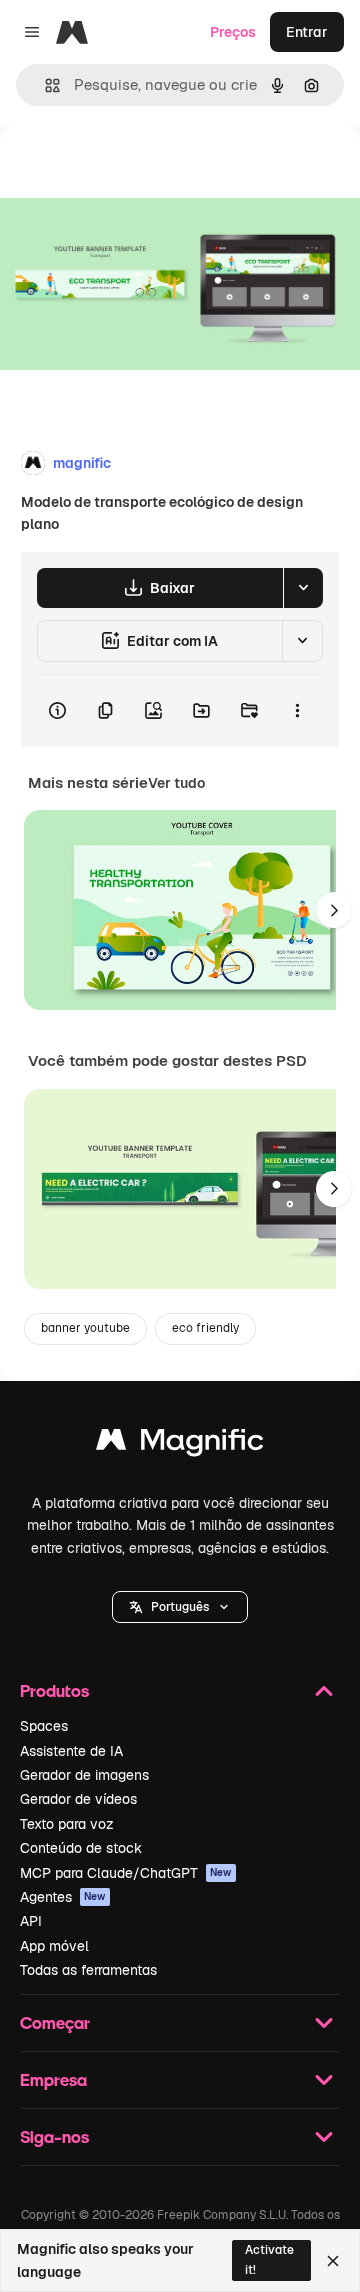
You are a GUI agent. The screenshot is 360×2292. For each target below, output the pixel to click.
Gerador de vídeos (78, 1799)
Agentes (63, 1897)
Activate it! (269, 2259)
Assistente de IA (71, 1751)
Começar (55, 2022)
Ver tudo (176, 783)
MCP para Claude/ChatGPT (126, 1873)
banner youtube (85, 1328)
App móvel (54, 1946)
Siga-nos (54, 2136)
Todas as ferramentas (88, 1970)
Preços (233, 32)
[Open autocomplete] (44, 85)
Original (128, 171)
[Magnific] (180, 1444)
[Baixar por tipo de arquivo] (303, 588)
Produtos (54, 1690)
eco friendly (205, 1328)
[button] (180, 1607)
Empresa (53, 2079)
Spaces (44, 1726)
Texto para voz (67, 1824)
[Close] (333, 2261)
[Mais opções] (297, 711)
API (31, 1921)
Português (180, 1607)
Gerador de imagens (84, 1775)
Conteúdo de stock (81, 1848)
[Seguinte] (334, 910)
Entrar (307, 32)
